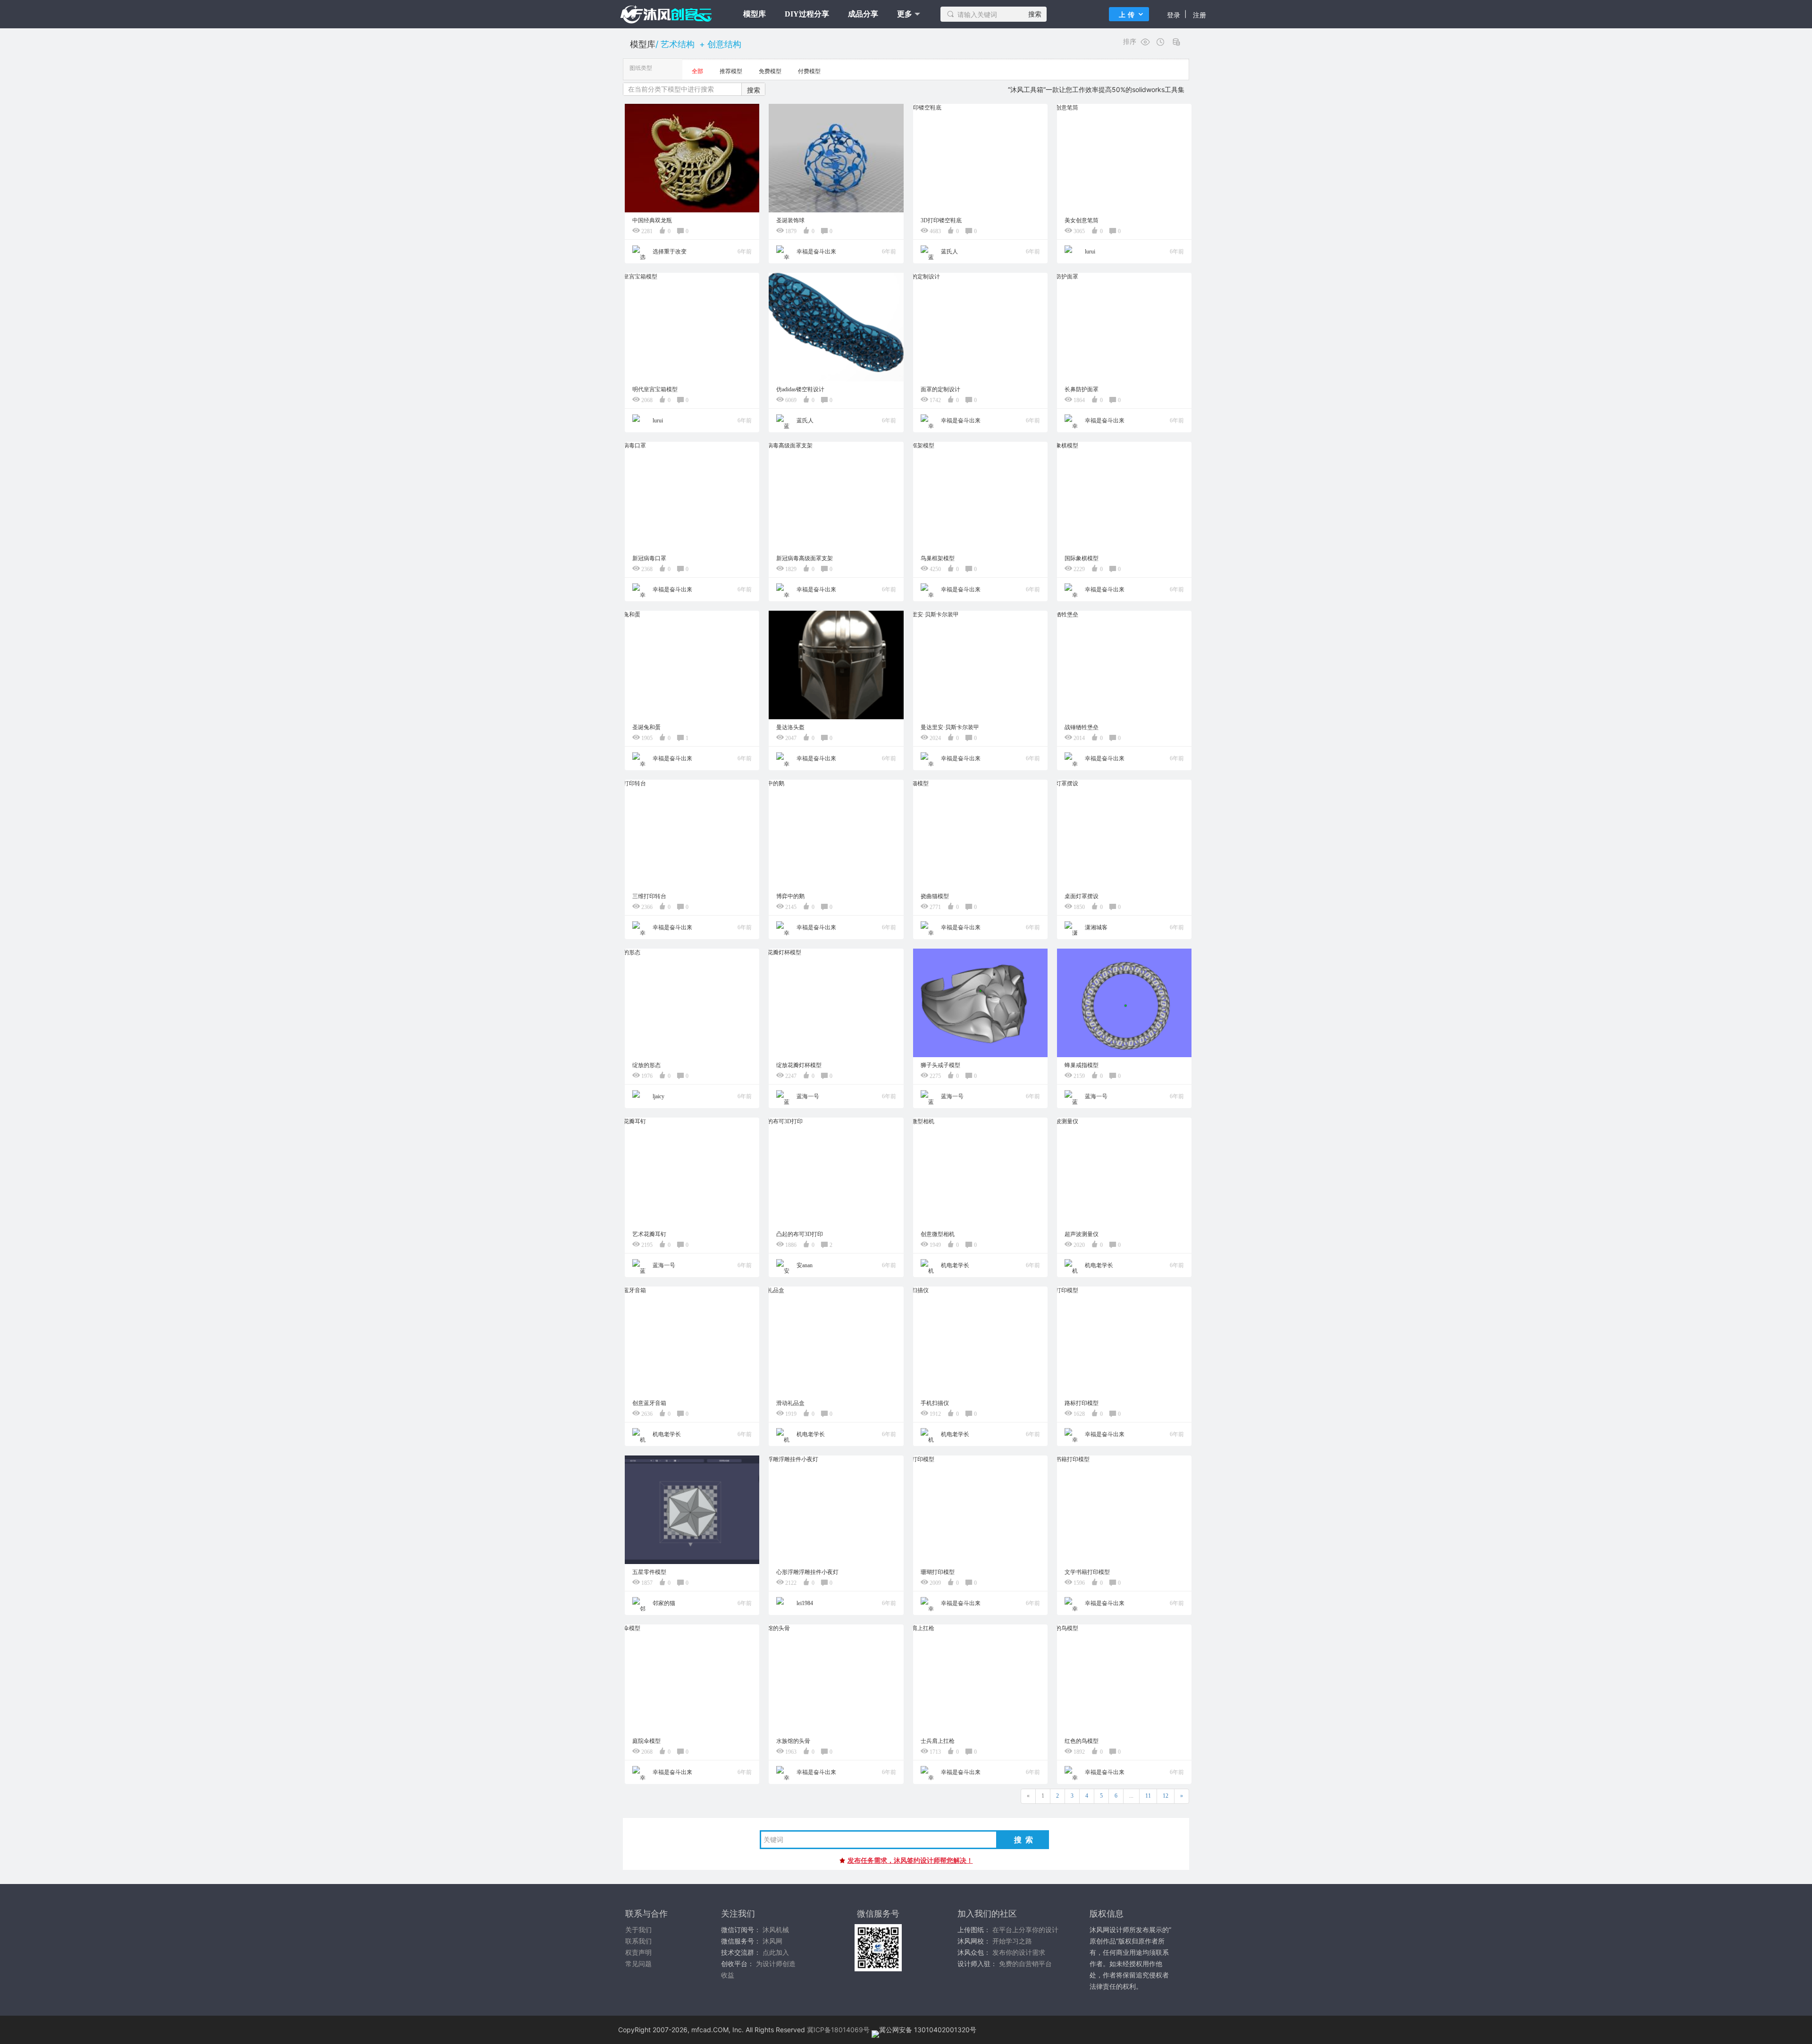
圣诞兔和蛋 (646, 727)
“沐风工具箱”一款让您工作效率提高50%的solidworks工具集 (1096, 89)
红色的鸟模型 (1082, 1741)
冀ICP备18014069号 (838, 2030)
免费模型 (770, 71)
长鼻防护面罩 (1082, 389)
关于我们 (638, 1930)
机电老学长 (954, 1265)
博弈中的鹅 (790, 896)
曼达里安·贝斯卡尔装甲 (950, 727)
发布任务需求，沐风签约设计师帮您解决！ (910, 1860)
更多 (905, 14)
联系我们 (638, 1941)
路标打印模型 (1082, 1403)
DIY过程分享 (807, 14)
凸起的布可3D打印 (800, 1234)
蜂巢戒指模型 (1082, 1065)
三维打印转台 (649, 896)
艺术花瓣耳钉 (649, 1234)
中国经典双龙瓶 (652, 220)
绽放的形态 (646, 1065)
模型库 (755, 14)
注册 (1200, 15)
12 (1166, 1796)
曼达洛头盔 (790, 727)
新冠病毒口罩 (649, 558)
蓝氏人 (949, 252)
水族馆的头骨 (793, 1741)
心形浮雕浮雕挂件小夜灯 (807, 1572)
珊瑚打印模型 (938, 1572)
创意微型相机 (938, 1234)
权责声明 (638, 1952)
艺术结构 (678, 44)
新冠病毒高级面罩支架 (805, 558)
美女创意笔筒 (1082, 220)
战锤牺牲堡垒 (1082, 727)
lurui (1089, 252)
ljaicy (658, 1096)
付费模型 (809, 71)
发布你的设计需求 (1019, 1952)
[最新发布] (1161, 42)
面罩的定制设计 (940, 389)
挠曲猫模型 (935, 896)
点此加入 (776, 1952)
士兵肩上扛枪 (938, 1741)
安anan (804, 1265)
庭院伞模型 (646, 1741)
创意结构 (724, 44)
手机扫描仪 (935, 1403)
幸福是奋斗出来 (816, 252)
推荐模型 (731, 71)
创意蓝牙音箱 (649, 1403)
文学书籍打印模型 (1087, 1572)
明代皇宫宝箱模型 (655, 389)
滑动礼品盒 (790, 1403)
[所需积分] (1177, 42)
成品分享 (863, 14)
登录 (1174, 15)
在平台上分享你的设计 (1025, 1930)
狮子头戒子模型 (940, 1065)
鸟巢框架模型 (938, 558)
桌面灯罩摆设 (1082, 896)
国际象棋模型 (1082, 558)
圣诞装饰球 (790, 220)
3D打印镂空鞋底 (941, 220)
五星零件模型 (649, 1572)
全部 (697, 71)
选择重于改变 (669, 252)
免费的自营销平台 (1025, 1964)
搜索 (1035, 14)
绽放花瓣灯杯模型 (799, 1065)
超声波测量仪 (1082, 1234)
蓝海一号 (807, 1096)
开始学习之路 (1012, 1941)
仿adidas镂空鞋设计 (800, 389)
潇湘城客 (1095, 927)
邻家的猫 (663, 1603)
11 (1148, 1796)
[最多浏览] (1145, 42)
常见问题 (638, 1964)
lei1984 (804, 1603)
